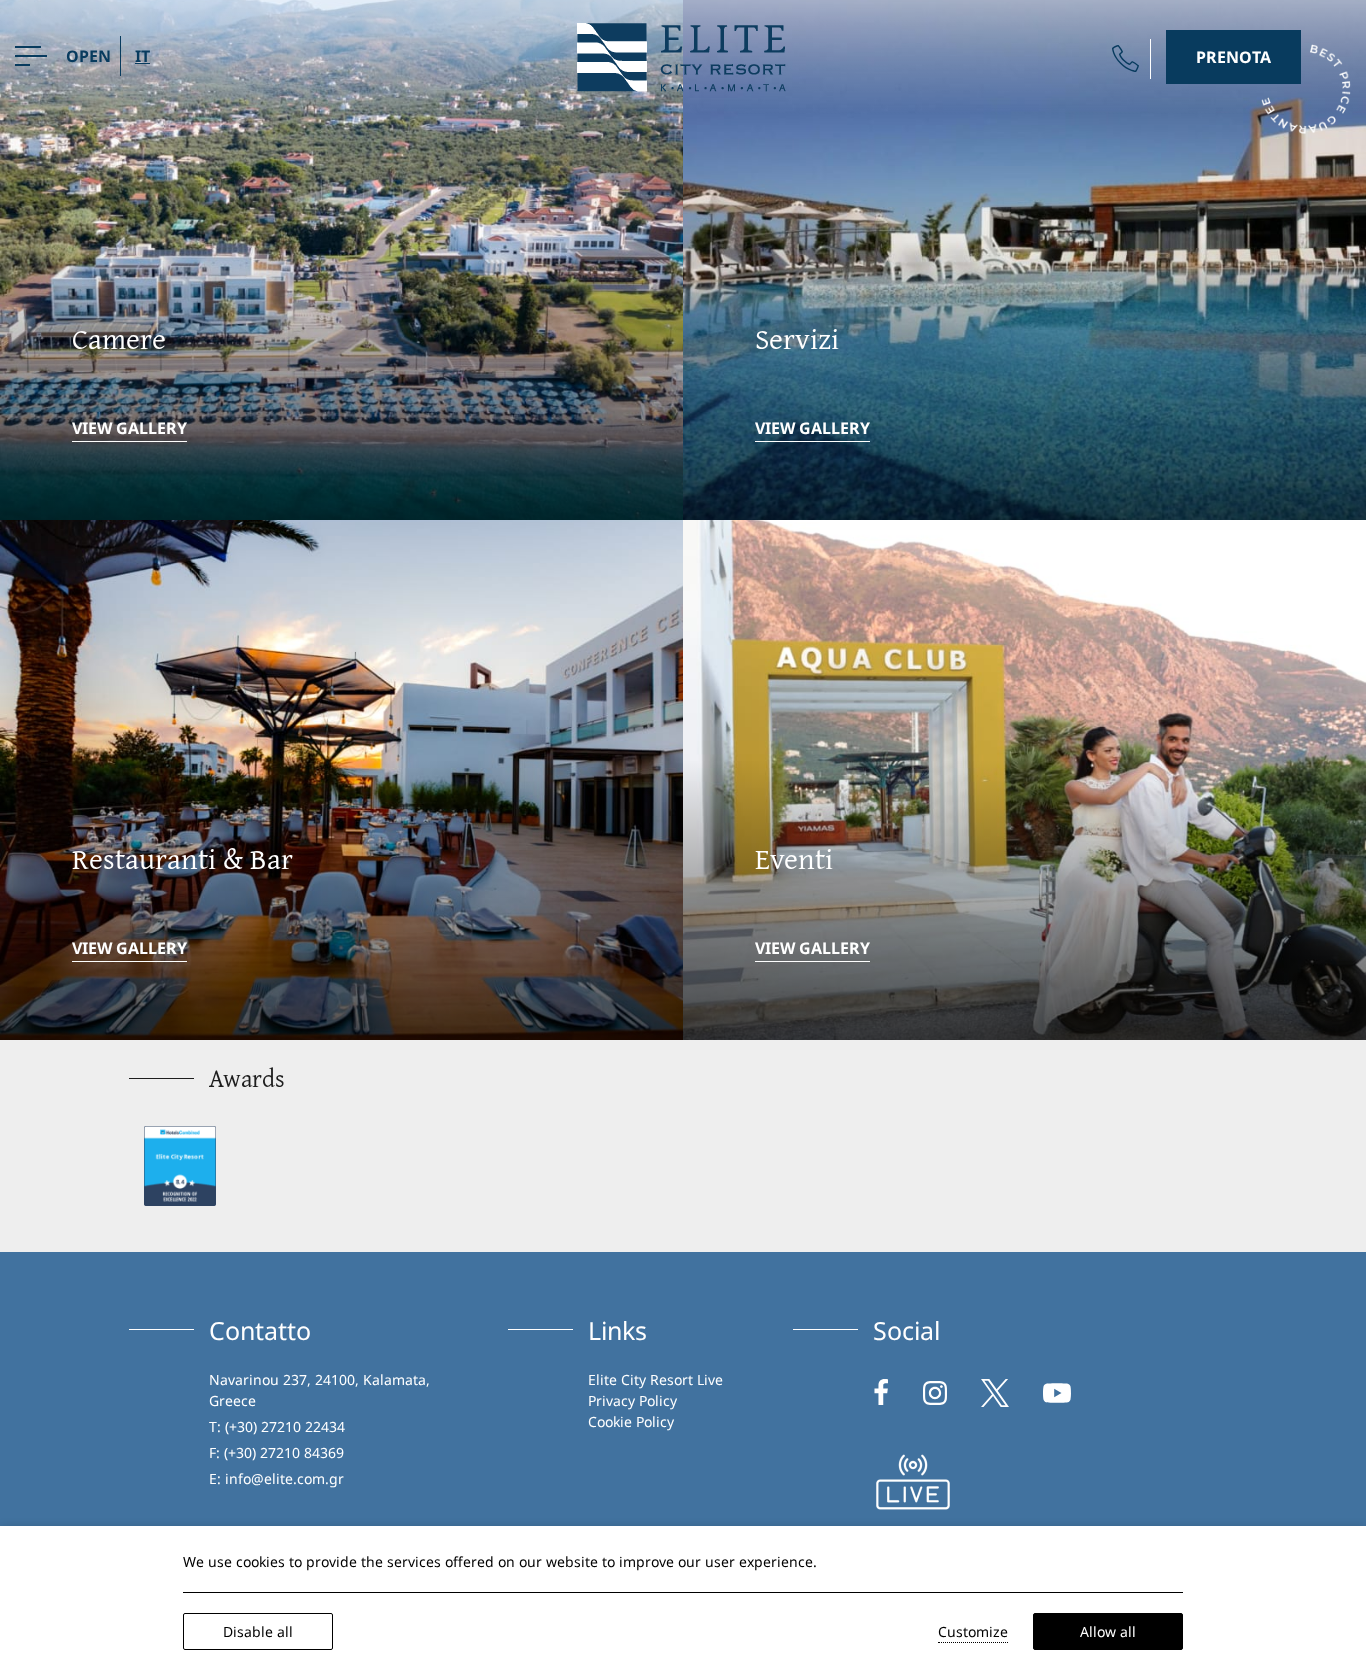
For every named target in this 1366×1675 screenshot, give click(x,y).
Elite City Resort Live (655, 1379)
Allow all (1108, 1631)
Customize (973, 1631)
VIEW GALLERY (129, 428)
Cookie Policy (631, 1421)
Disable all (258, 1631)
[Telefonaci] (1125, 58)
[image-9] (913, 1482)
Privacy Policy (632, 1400)
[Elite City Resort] (683, 55)
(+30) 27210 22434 (285, 1426)
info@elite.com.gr (284, 1478)
